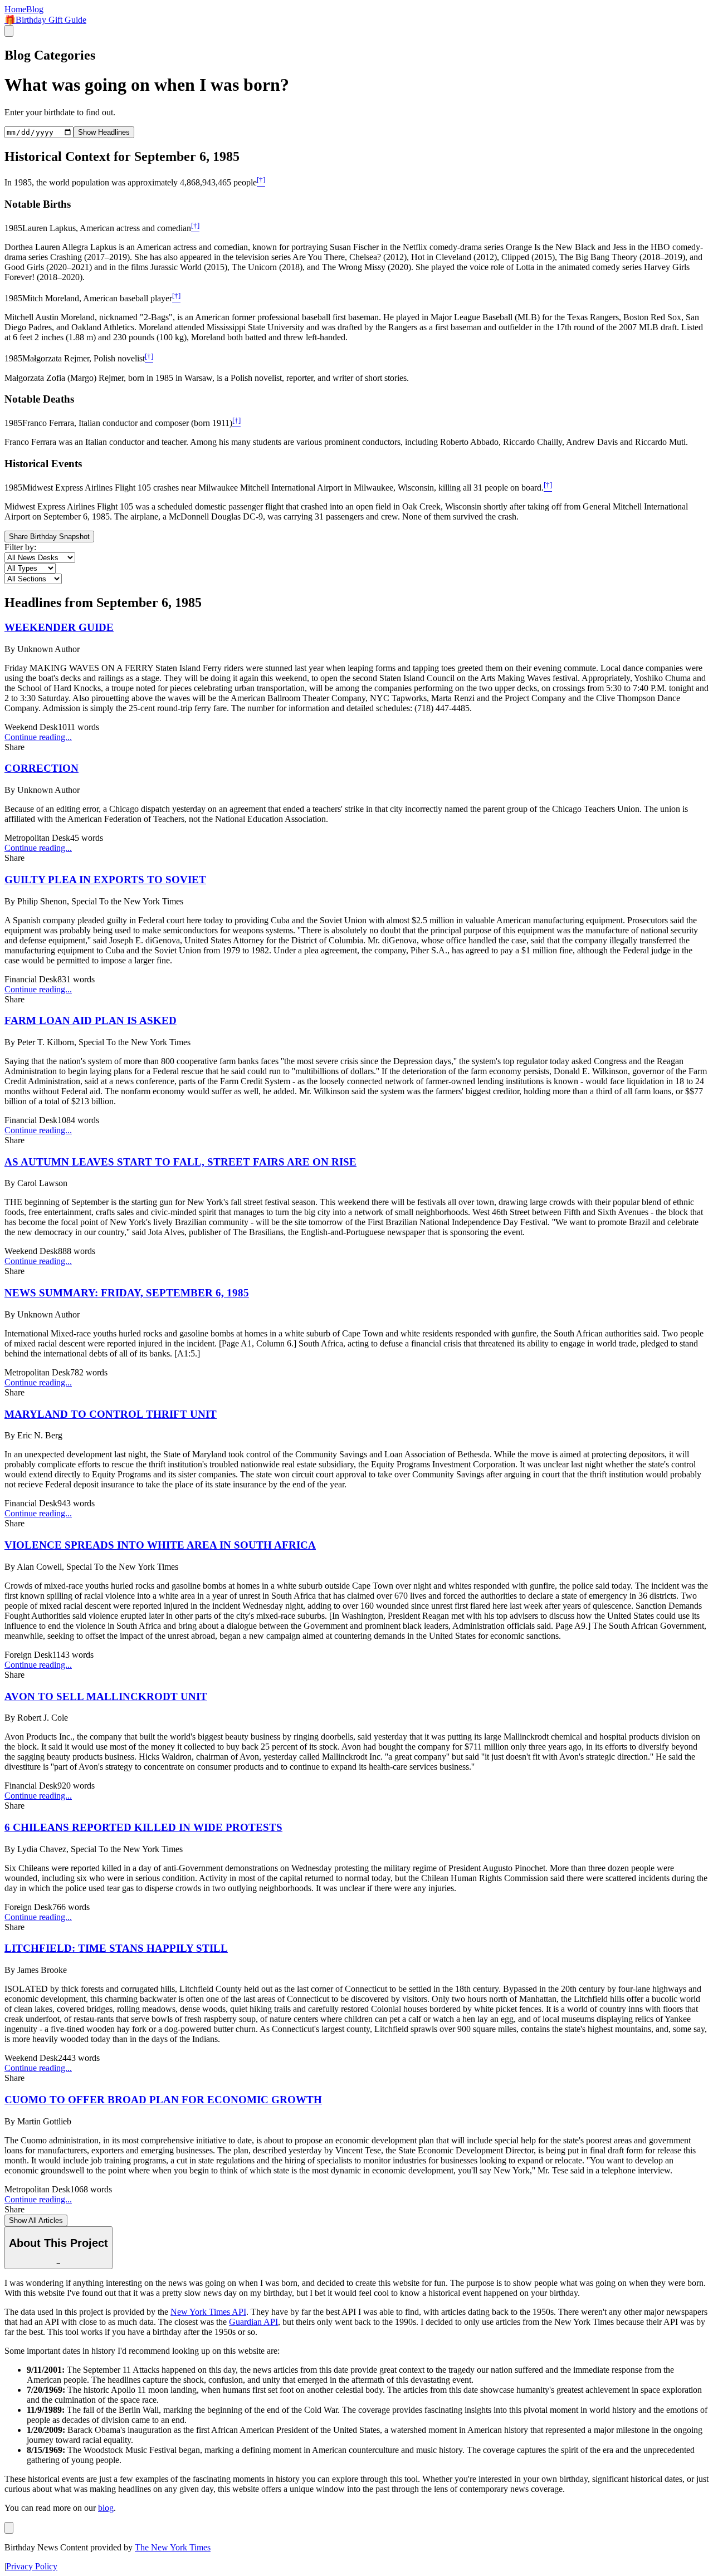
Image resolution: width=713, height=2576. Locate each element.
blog (106, 2508)
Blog (35, 9)
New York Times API (208, 2312)
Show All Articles (36, 2220)
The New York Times (173, 2547)
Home (15, 9)
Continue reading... (38, 737)
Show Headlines (104, 132)
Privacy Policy (32, 2566)
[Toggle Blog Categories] (9, 2528)
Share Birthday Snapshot (49, 537)
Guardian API (253, 2322)
